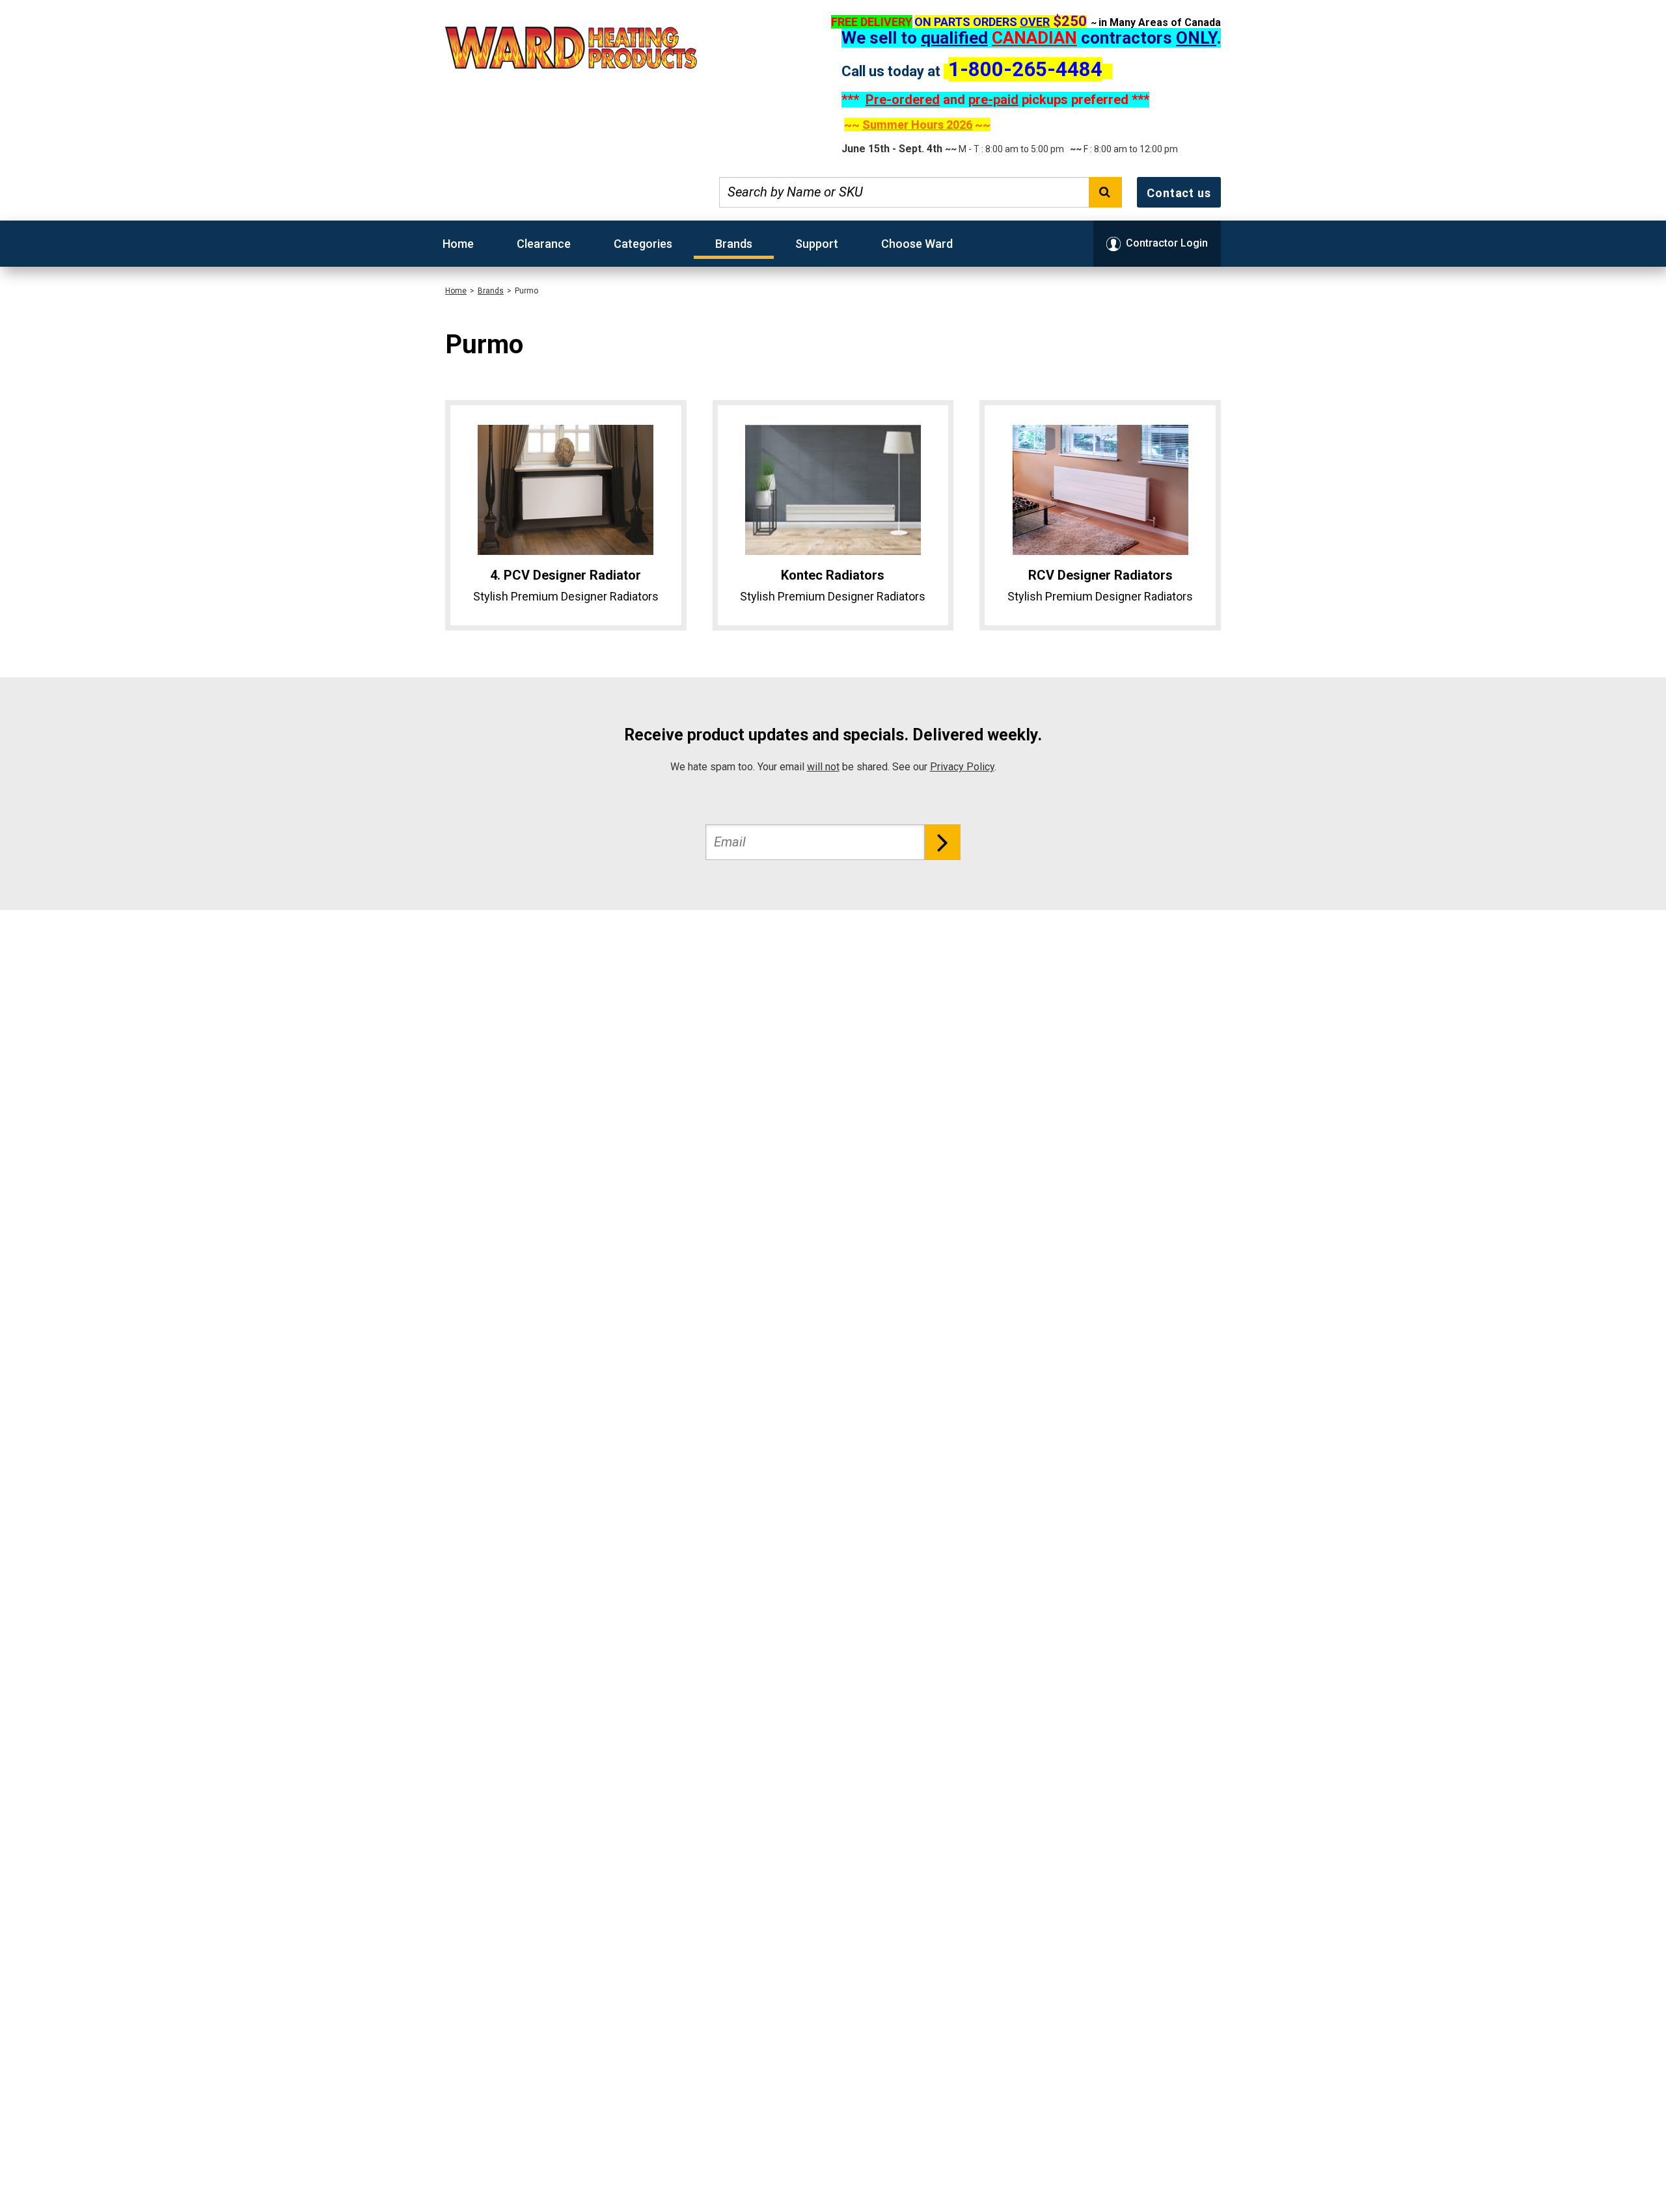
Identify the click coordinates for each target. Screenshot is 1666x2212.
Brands (734, 244)
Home (458, 244)
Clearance (544, 244)
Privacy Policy (962, 767)
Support (817, 244)
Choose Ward (917, 244)
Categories (643, 244)
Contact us (1179, 193)
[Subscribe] (943, 842)
